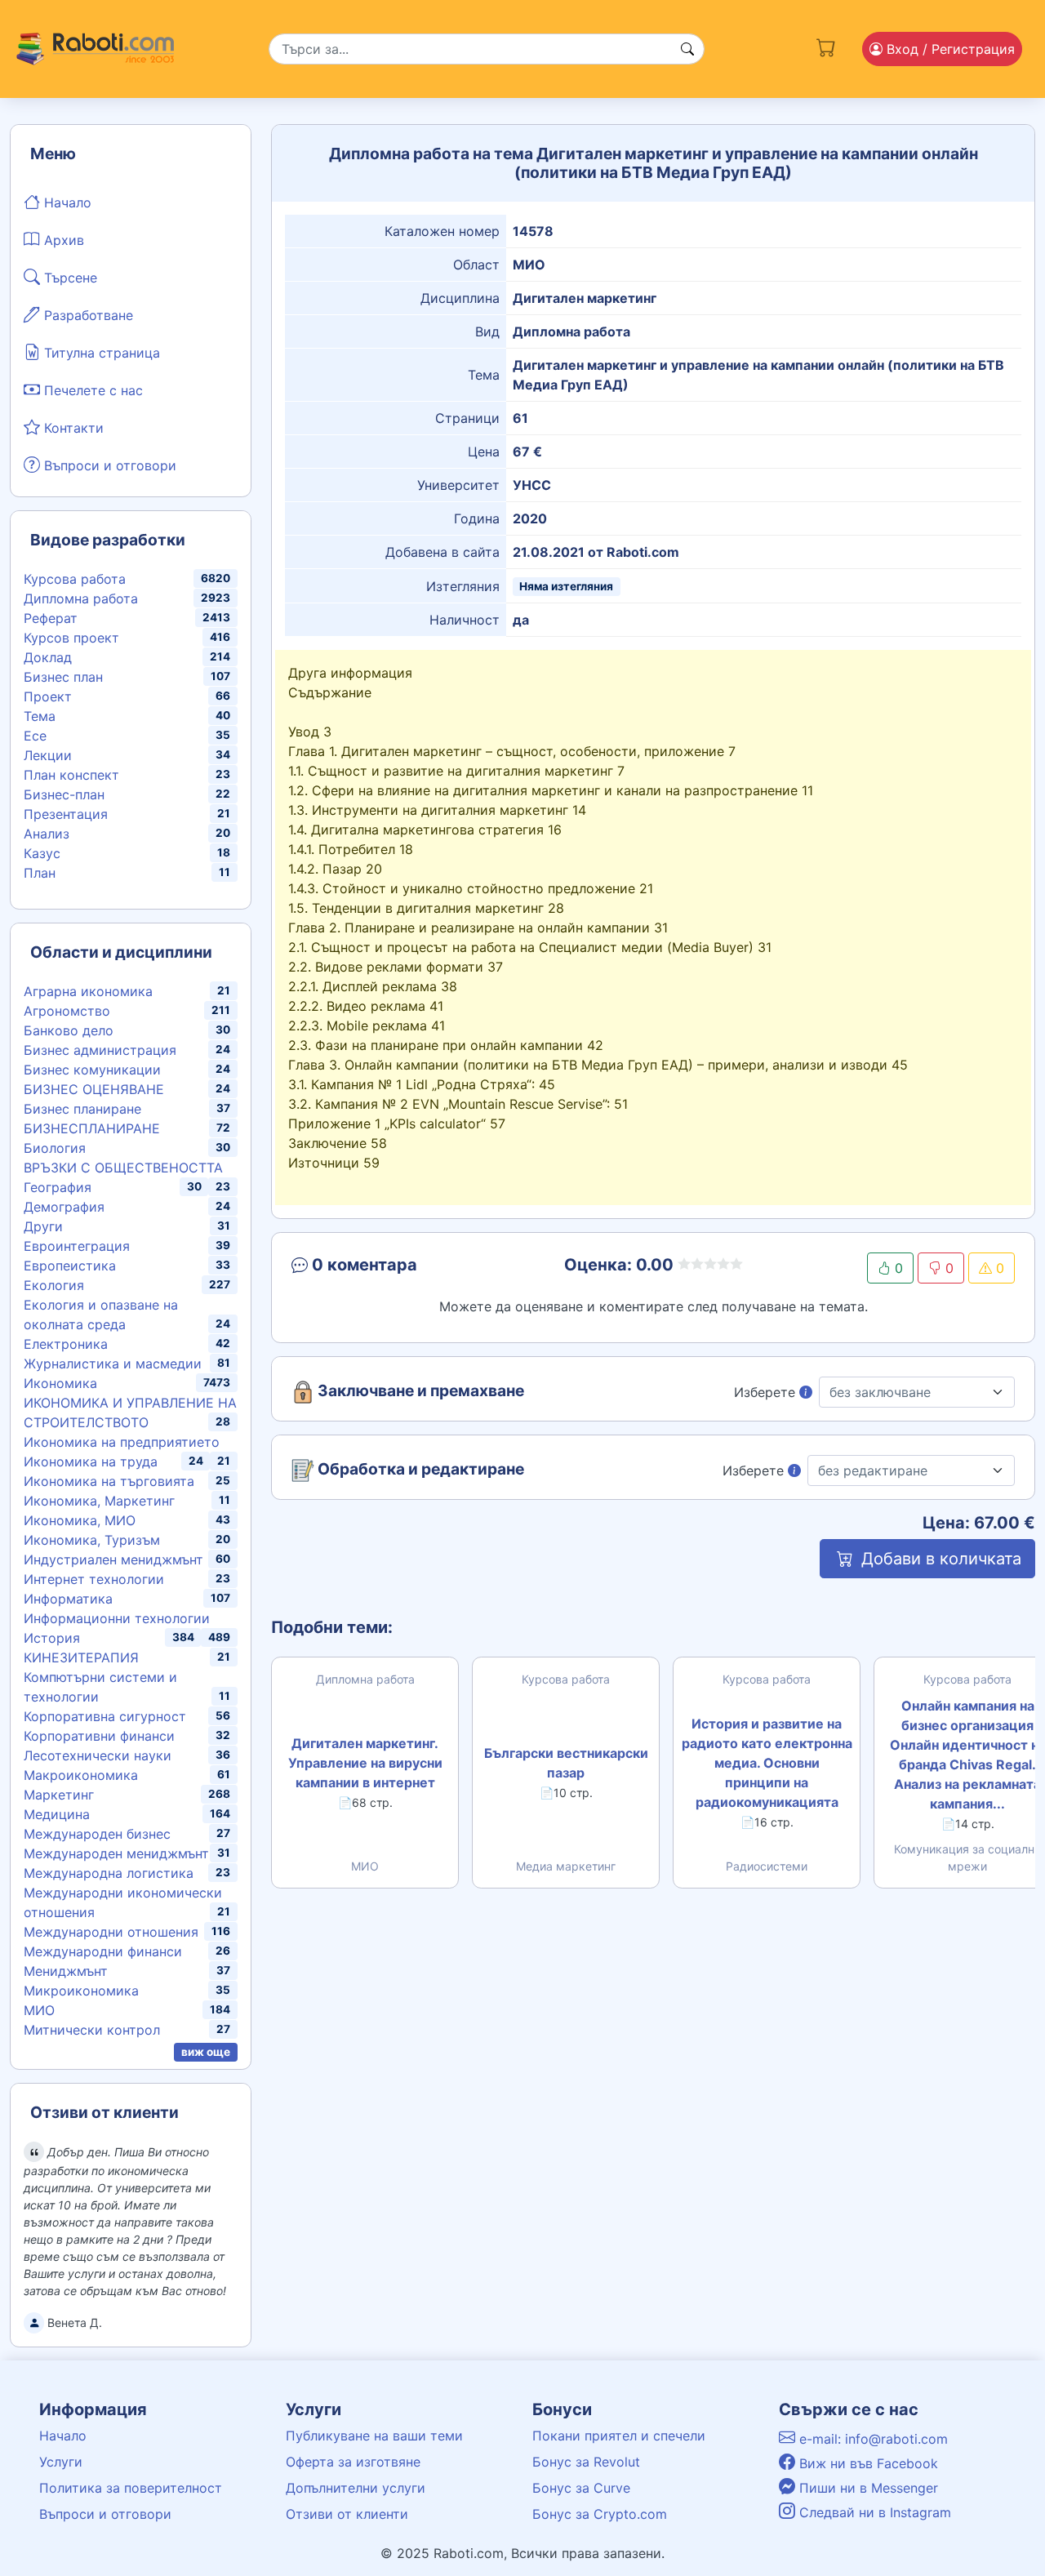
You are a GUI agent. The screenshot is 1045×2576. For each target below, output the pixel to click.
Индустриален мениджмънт (113, 1559)
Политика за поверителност (131, 2488)
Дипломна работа (81, 598)
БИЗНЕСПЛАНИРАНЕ (92, 1128)
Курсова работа (75, 579)
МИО (39, 2010)
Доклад (48, 657)
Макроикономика (81, 1775)
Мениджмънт (66, 1971)
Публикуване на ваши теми (374, 2436)
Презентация (66, 814)
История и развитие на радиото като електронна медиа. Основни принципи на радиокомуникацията (767, 1763)
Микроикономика (81, 1991)
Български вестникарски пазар (566, 1763)
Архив (62, 240)
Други (43, 1226)
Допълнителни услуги (356, 2488)
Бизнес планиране (82, 1109)
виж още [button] (206, 2052)
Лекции (48, 755)
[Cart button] (826, 46)
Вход (949, 49)
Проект (48, 696)
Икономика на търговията (109, 1481)
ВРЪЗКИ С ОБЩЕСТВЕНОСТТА (123, 1168)
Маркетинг (59, 1795)
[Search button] (687, 49)
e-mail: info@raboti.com (872, 2439)
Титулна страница (100, 353)
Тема (40, 716)
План (40, 873)
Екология (54, 1285)
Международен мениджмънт (116, 1853)
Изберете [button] (767, 1392)
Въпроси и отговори (108, 465)
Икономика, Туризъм (92, 1540)
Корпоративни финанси (99, 1736)
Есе (35, 736)
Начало (66, 202)
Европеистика (70, 1266)
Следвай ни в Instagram (873, 2512)
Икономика (60, 1383)
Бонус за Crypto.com (600, 2514)
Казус (42, 853)
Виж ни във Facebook (867, 2463)
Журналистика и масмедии (113, 1364)
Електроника (66, 1344)
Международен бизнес (97, 1834)
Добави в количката (939, 1559)
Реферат (51, 618)
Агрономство (67, 1011)
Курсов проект (71, 638)
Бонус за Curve (581, 2488)
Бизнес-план (64, 794)
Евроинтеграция (77, 1246)
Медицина (57, 1814)
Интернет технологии (94, 1579)
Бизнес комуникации (92, 1070)
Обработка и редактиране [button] (419, 1470)
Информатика (68, 1599)
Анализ (47, 834)
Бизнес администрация (100, 1050)
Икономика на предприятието (122, 1442)
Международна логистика (109, 1873)
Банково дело (69, 1030)
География (58, 1187)
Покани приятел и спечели (619, 2436)
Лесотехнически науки (98, 1755)
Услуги (61, 2462)
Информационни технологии (117, 1618)
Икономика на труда (91, 1462)
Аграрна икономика (88, 991)
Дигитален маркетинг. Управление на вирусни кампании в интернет (365, 1763)
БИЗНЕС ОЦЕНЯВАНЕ (94, 1089)
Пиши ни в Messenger (867, 2488)
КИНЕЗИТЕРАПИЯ (81, 1657)
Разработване (87, 315)
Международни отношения (111, 1932)
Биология (55, 1148)
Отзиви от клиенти (347, 2514)
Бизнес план (63, 677)
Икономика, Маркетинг (99, 1501)
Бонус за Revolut (586, 2462)
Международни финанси (103, 1951)
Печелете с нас (91, 390)
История (52, 1638)
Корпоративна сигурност (105, 1716)
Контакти (72, 428)
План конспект (71, 775)
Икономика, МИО (80, 1520)
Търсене (69, 278)
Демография (64, 1207)
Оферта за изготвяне (353, 2462)
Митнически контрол (92, 2030)
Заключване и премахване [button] (419, 1391)
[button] (405, 1268)
